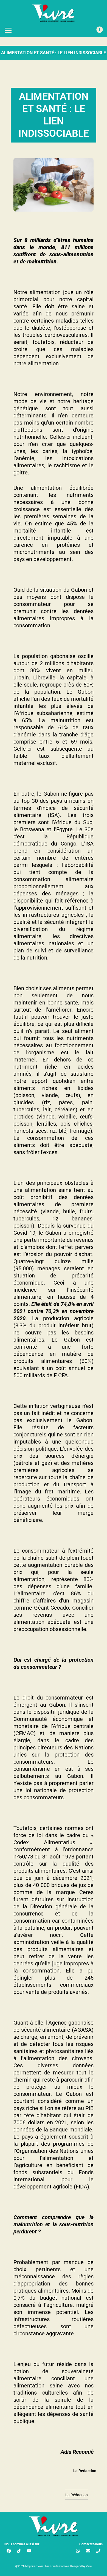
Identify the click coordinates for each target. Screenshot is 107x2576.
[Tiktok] (19, 2551)
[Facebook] (9, 2551)
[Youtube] (29, 2551)
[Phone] (98, 2551)
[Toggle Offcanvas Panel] (100, 30)
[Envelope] (88, 2551)
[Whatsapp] (78, 2551)
